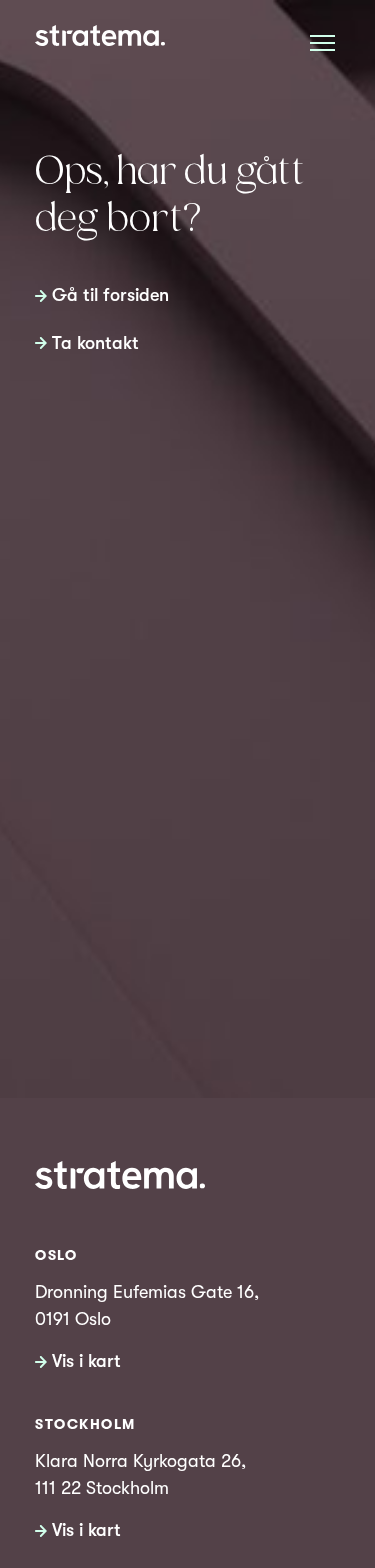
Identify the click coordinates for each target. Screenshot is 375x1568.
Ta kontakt (95, 343)
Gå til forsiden (110, 295)
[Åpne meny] (322, 42)
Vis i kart (86, 1361)
